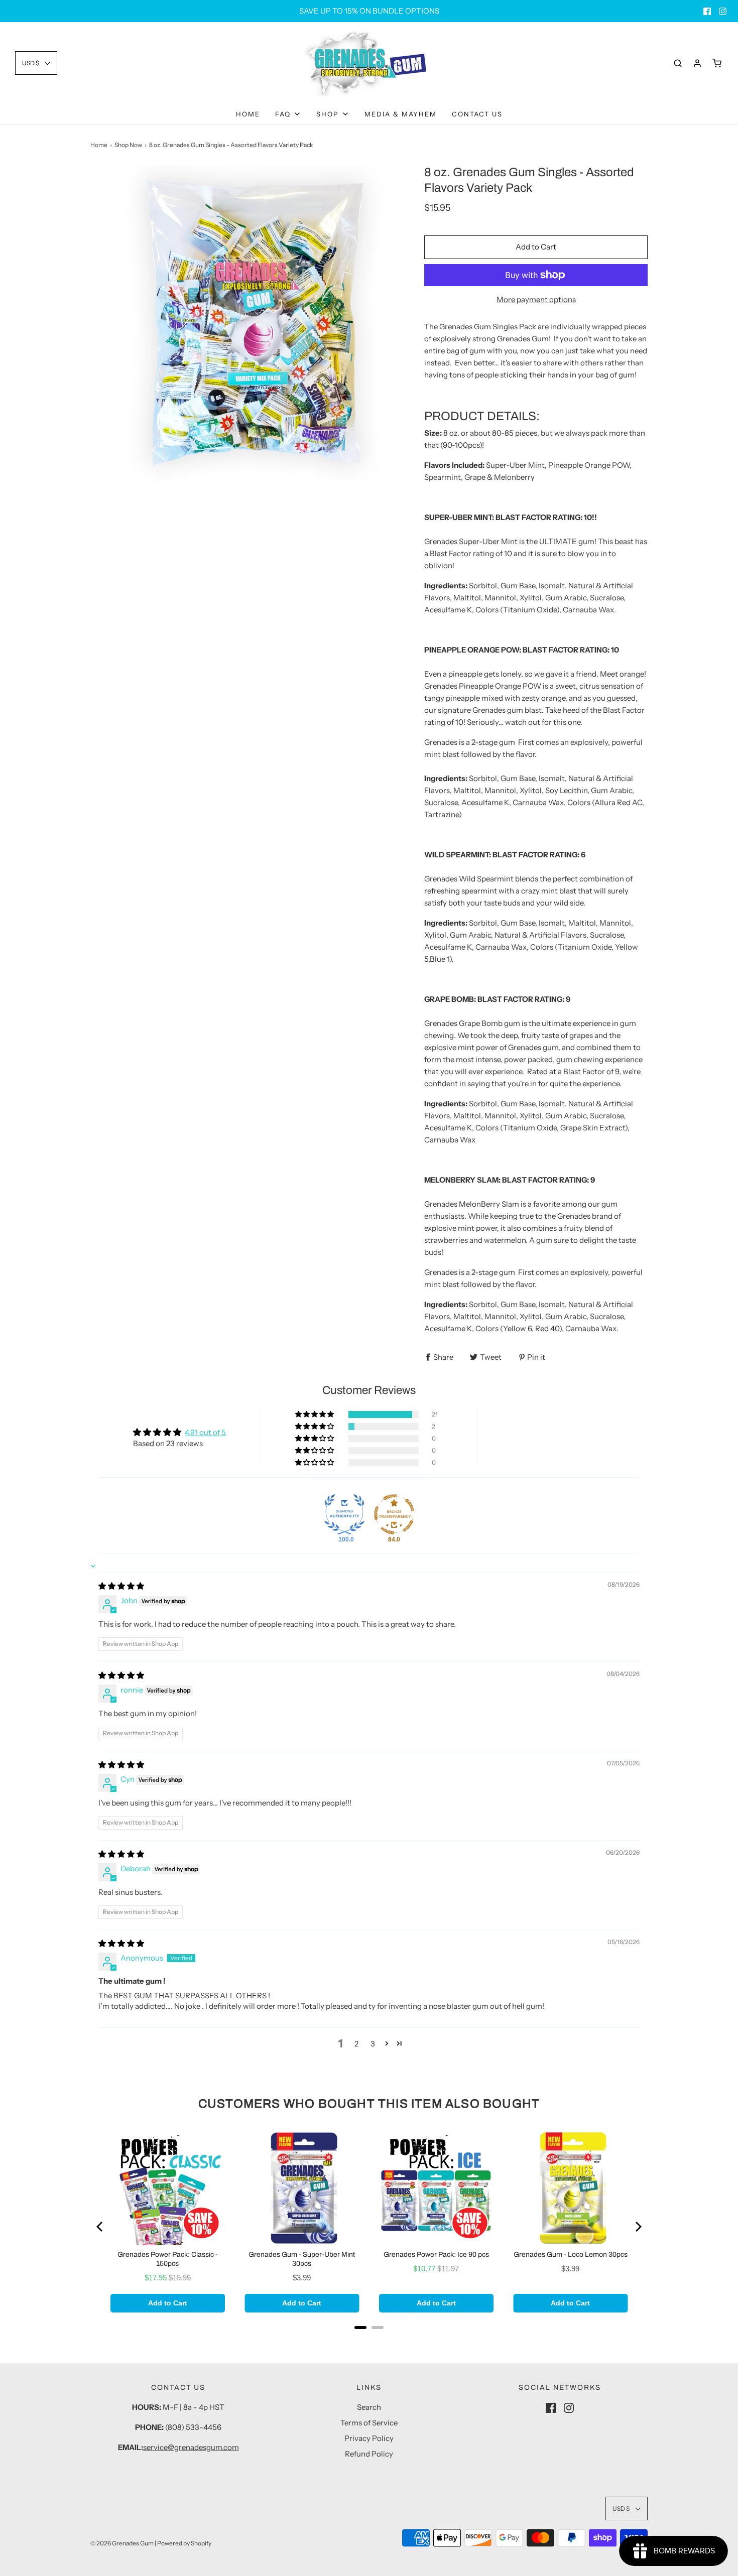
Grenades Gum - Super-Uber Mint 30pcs (302, 2259)
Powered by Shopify (184, 2543)
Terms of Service (369, 2423)
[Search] (678, 63)
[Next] (638, 2227)
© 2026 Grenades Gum (122, 2543)
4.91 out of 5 (205, 1432)
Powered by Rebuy (369, 2341)
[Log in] (697, 63)
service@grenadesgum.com (191, 2447)
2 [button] (356, 2044)
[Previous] (100, 2227)
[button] (36, 63)
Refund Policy (369, 2454)
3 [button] (373, 2044)
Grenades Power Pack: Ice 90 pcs (436, 2255)
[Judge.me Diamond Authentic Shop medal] (344, 1514)
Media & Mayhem (401, 114)
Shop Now (128, 145)
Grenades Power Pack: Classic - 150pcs (168, 2259)
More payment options (536, 299)
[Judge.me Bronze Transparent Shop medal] (394, 1514)
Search (369, 2407)
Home (248, 114)
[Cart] (717, 63)
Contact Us (477, 114)
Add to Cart (536, 247)
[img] (121, 1586)
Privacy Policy (369, 2438)
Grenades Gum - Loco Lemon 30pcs (571, 2255)
